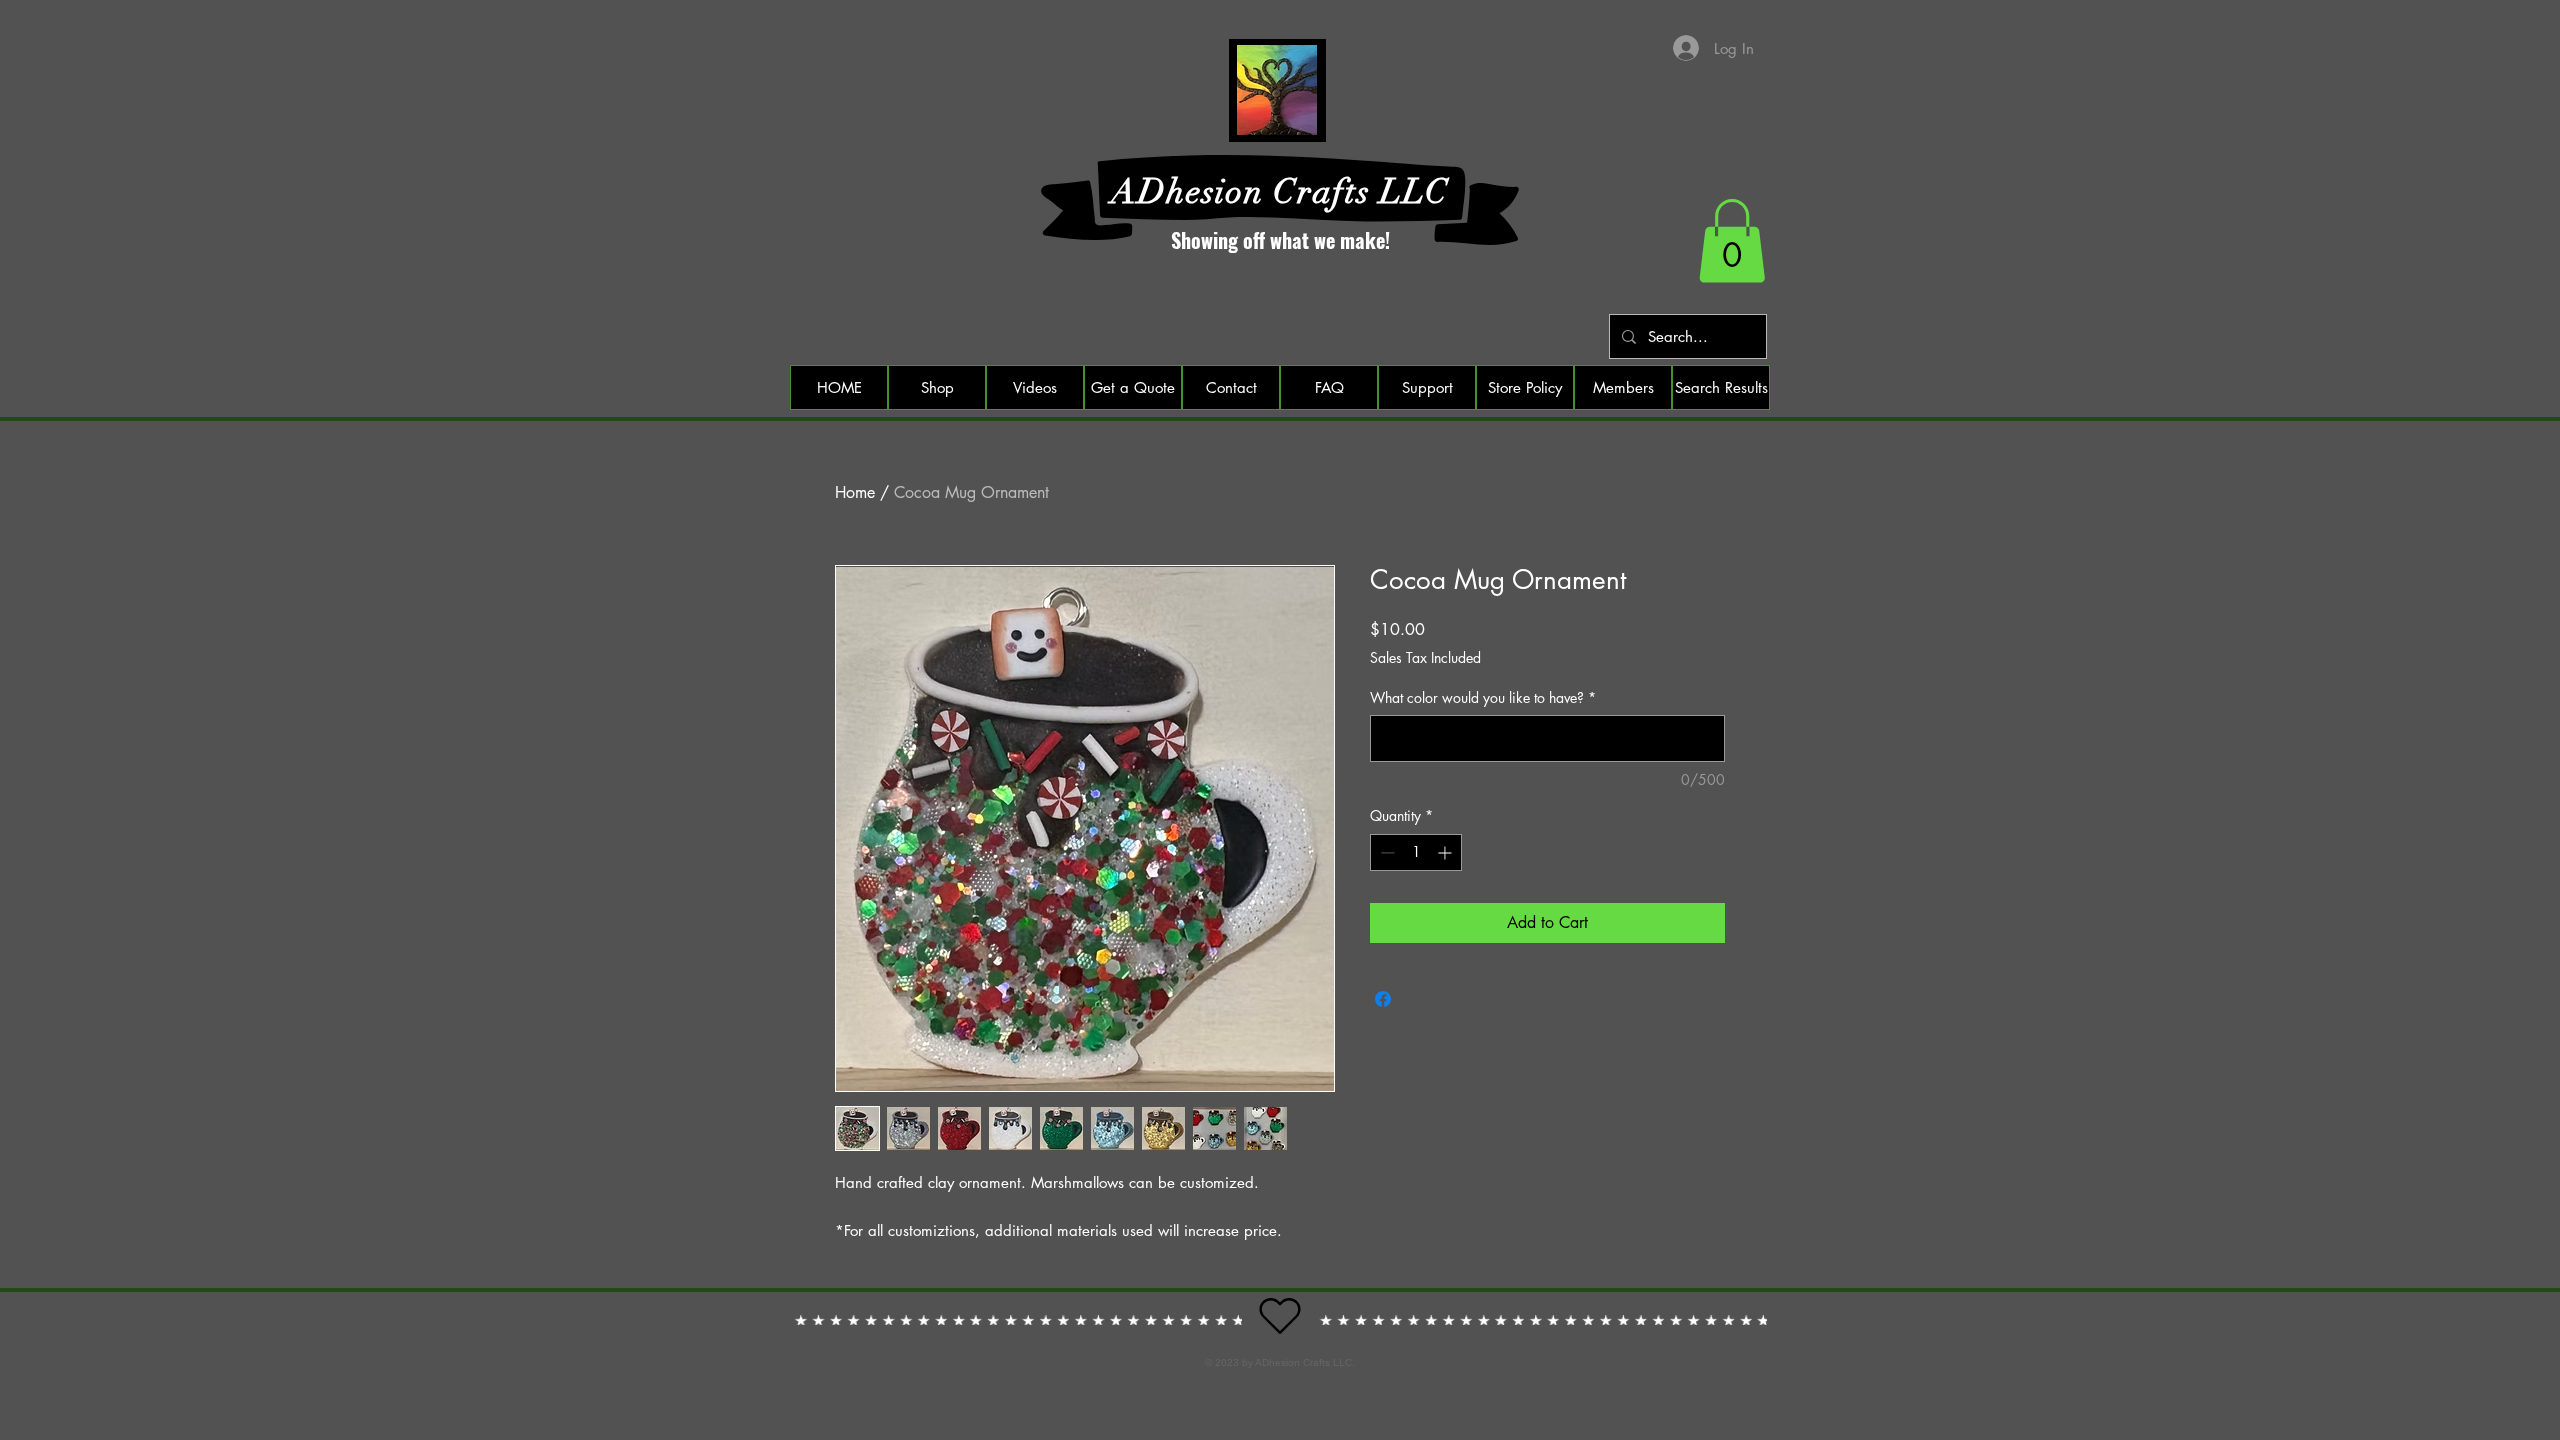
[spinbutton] (1416, 852)
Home (855, 492)
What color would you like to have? (1483, 697)
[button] (1732, 241)
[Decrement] (1385, 852)
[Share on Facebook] (1383, 999)
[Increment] (1446, 852)
